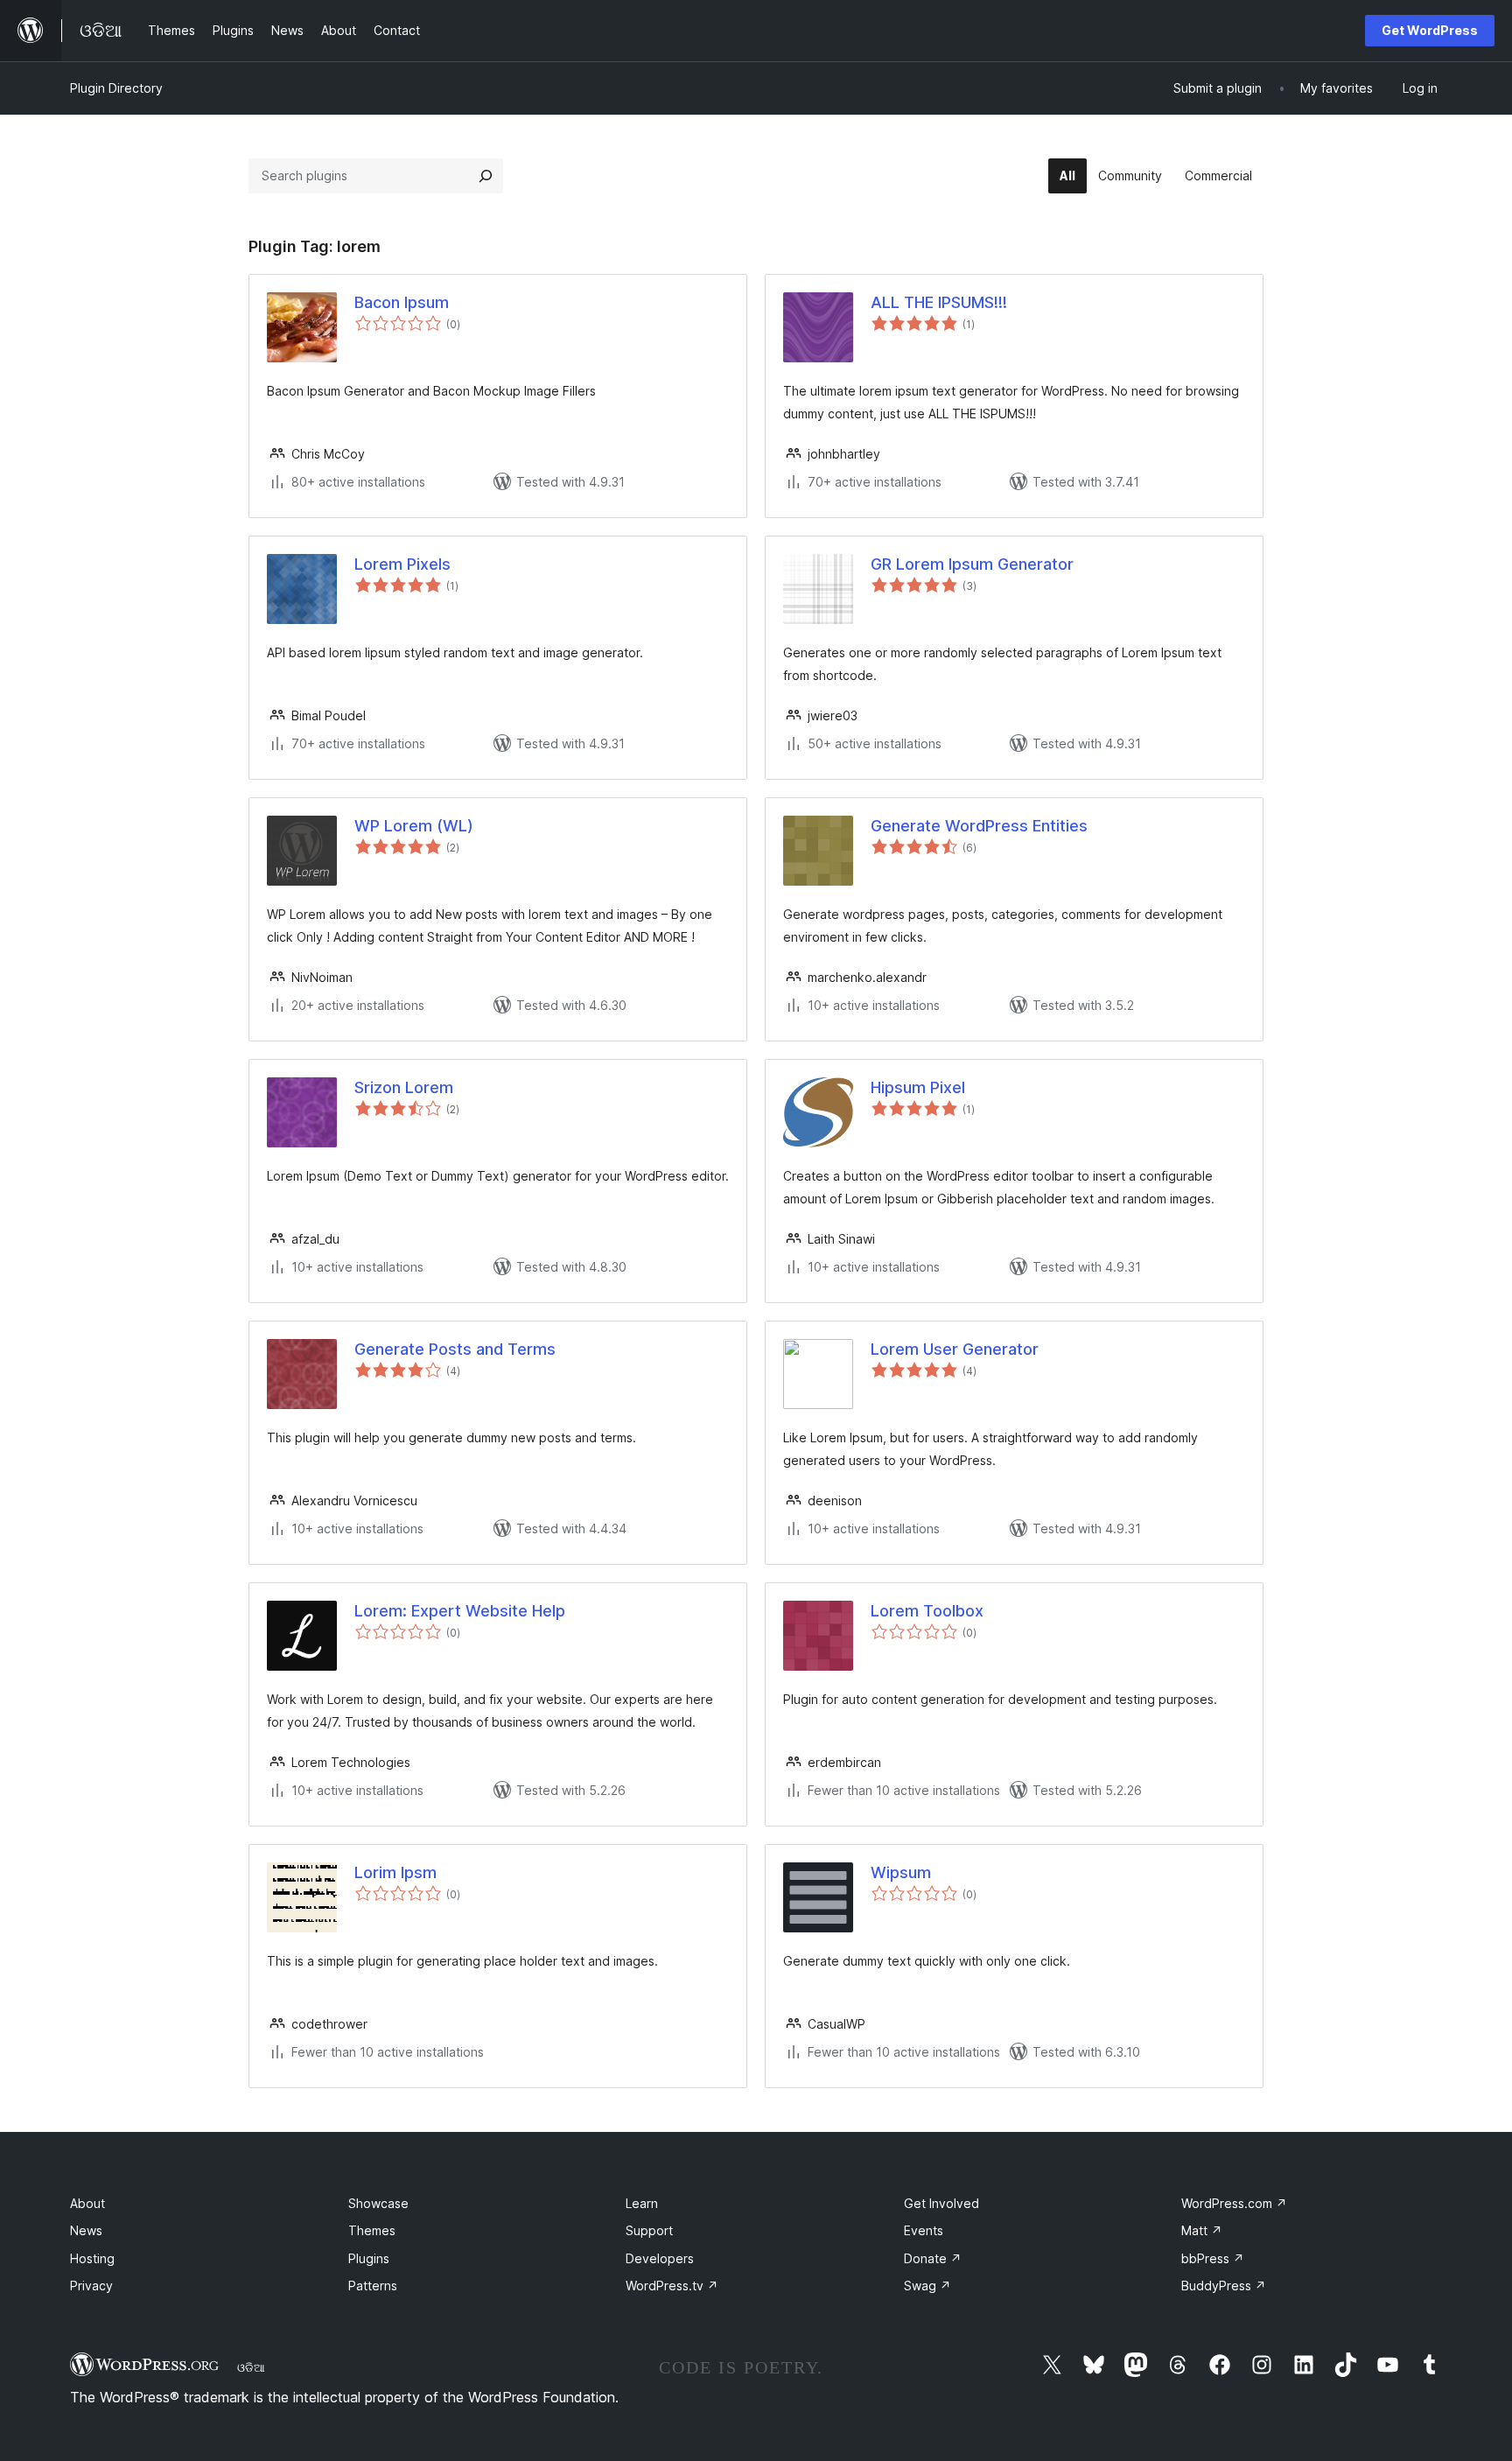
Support (649, 2230)
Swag (927, 2286)
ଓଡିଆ (251, 2367)
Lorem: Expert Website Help (460, 1611)
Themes (372, 2230)
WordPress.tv (672, 2286)
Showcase (378, 2203)
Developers (660, 2258)
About (87, 2203)
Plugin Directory (116, 88)
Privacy (91, 2286)
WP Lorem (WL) (414, 826)
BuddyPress (1224, 2286)
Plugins (369, 2258)
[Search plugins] (486, 176)
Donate (933, 2258)
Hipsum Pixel (918, 1087)
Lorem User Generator (955, 1349)
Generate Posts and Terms (455, 1349)
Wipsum (901, 1872)
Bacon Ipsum (402, 302)
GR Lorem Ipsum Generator (972, 564)
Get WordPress (1430, 30)
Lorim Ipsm (395, 1872)
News (86, 2230)
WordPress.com (1234, 2203)
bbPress (1213, 2258)
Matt (1202, 2230)
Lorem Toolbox (927, 1611)
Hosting (92, 2258)
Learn (642, 2203)
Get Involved (941, 2203)
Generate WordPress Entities (979, 826)
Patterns (373, 2286)
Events (924, 2230)
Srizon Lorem (404, 1087)
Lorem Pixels (402, 564)
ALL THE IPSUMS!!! (939, 302)
